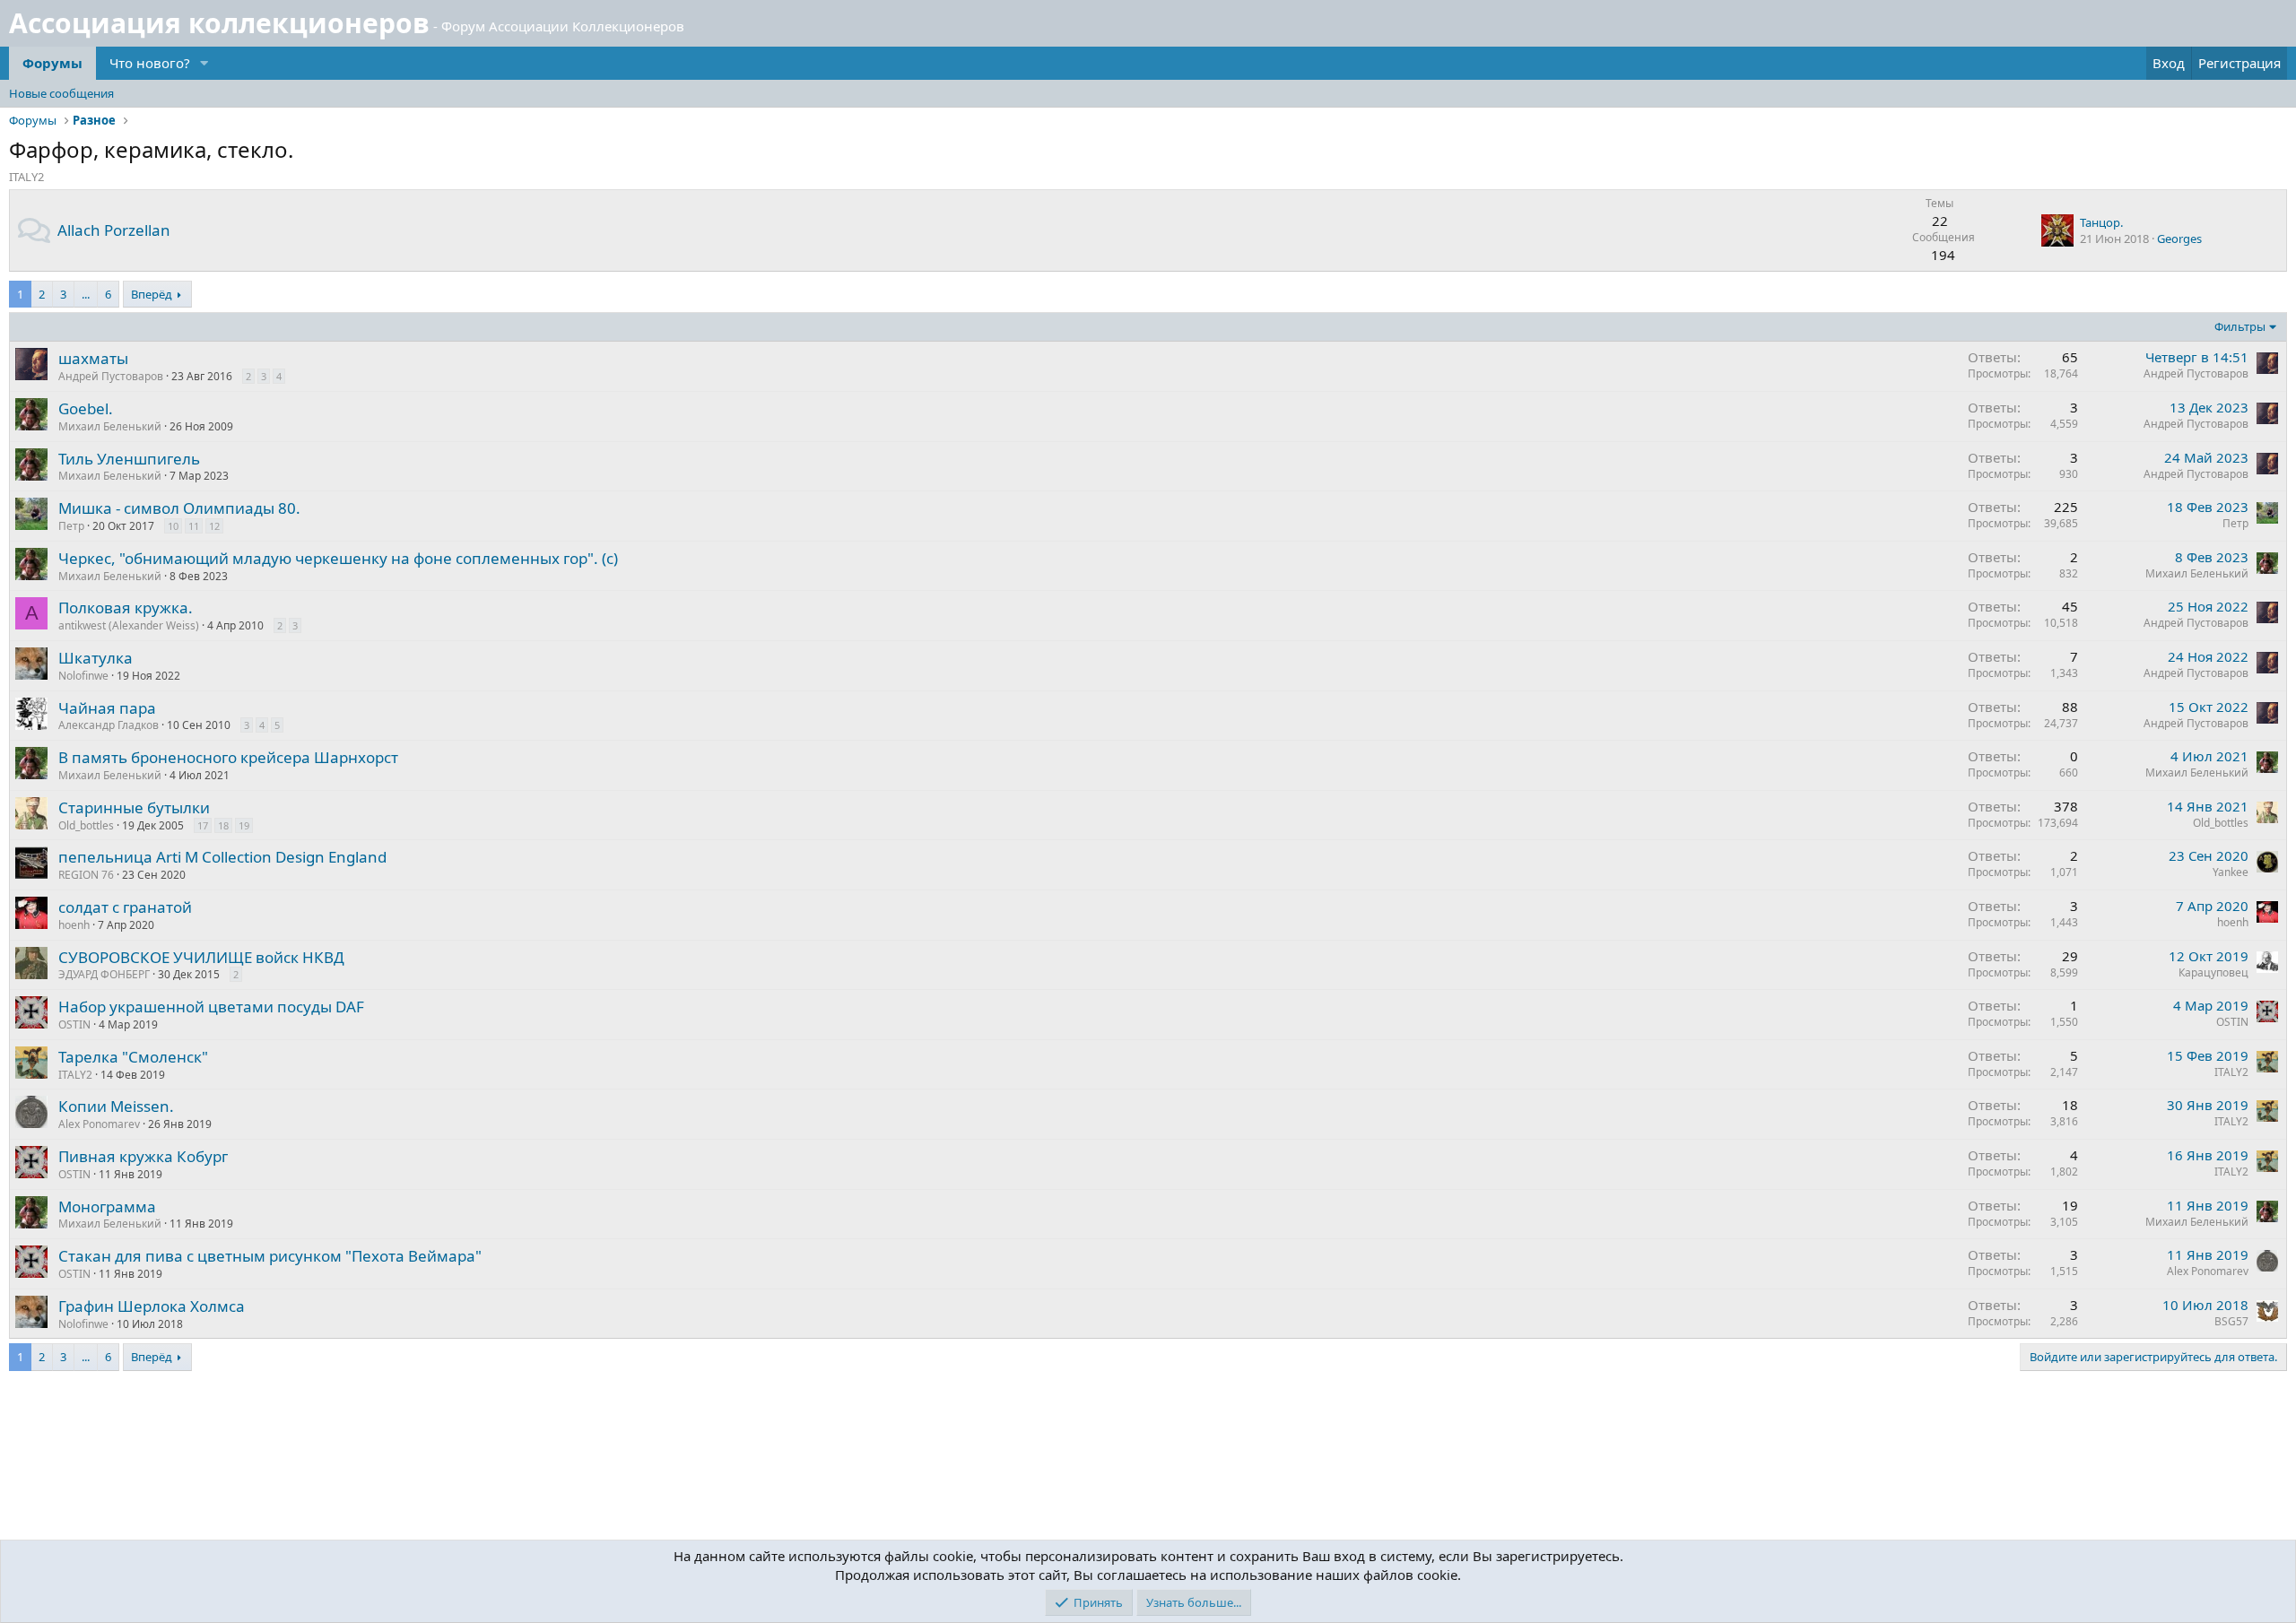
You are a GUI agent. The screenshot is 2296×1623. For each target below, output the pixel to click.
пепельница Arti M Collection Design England (222, 857)
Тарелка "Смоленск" (133, 1057)
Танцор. (2101, 222)
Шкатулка (96, 658)
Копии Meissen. (116, 1106)
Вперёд (152, 294)
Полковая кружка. (126, 608)
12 (214, 526)
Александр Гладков (109, 725)
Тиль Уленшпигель (129, 459)
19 (244, 825)
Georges (2179, 239)
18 (223, 825)
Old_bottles (86, 825)
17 (203, 825)
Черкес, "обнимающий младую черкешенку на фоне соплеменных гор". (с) (338, 558)
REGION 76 (86, 875)
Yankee (2231, 872)
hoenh (74, 925)
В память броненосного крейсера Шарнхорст (228, 757)
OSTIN (74, 1024)
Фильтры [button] (2240, 326)
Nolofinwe (83, 676)
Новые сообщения (61, 93)
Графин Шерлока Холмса (152, 1306)
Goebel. (86, 408)
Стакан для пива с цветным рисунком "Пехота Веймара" (270, 1256)
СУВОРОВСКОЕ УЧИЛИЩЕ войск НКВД (201, 957)
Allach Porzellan (114, 230)
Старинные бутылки (134, 807)
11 (194, 526)
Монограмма (107, 1206)
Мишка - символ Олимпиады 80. (179, 508)
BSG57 (2231, 1321)
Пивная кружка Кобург (143, 1156)
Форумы (52, 63)
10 (173, 526)
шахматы (93, 358)
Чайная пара (107, 708)
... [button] (86, 294)
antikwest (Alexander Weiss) (129, 625)
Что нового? (150, 63)
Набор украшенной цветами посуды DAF (211, 1007)
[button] (204, 63)
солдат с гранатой (125, 907)
